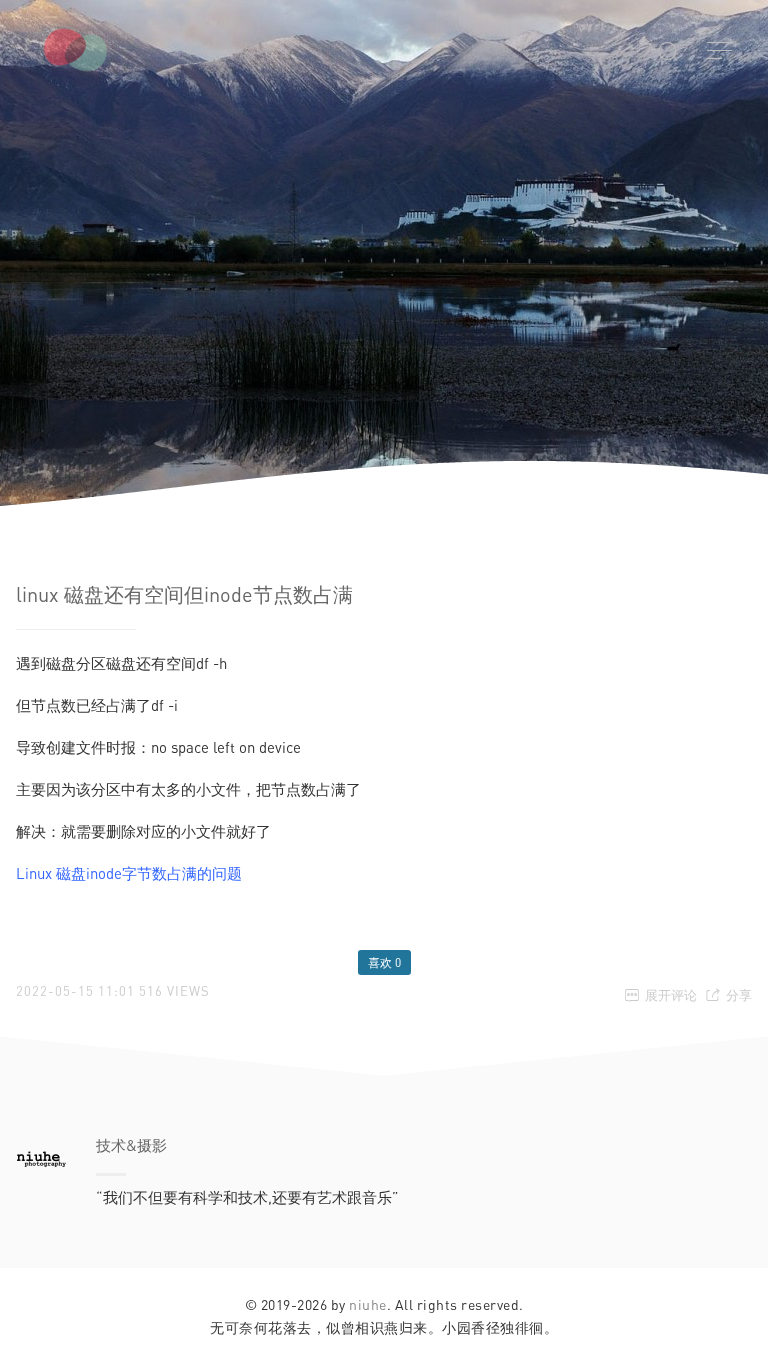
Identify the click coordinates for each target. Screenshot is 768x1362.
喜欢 (384, 962)
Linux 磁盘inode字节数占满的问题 (129, 873)
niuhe (368, 1304)
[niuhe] (105, 50)
